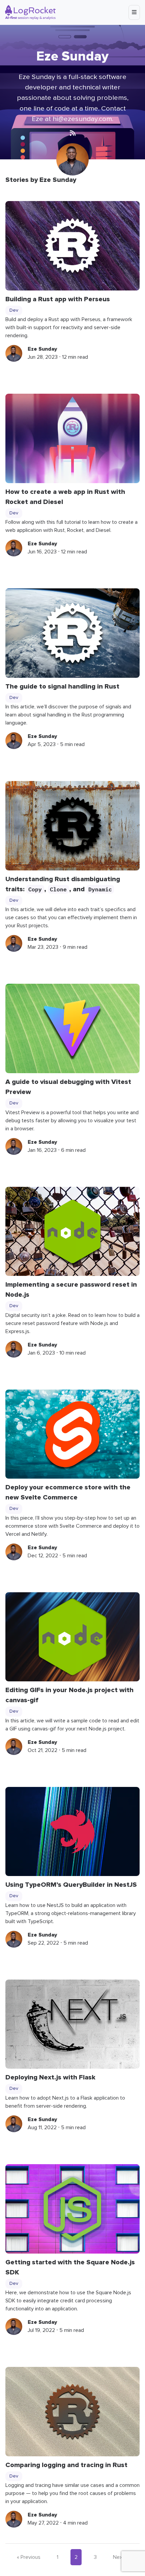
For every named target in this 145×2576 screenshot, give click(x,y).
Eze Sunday (42, 349)
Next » (121, 2557)
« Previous (29, 2557)
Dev (14, 310)
